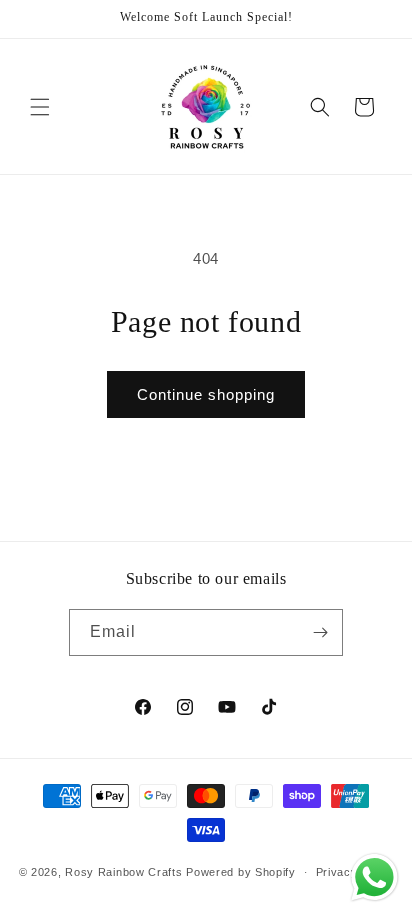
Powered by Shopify (241, 872)
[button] (40, 107)
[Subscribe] (320, 632)
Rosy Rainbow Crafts (123, 872)
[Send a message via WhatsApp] (374, 877)
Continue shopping (206, 394)
